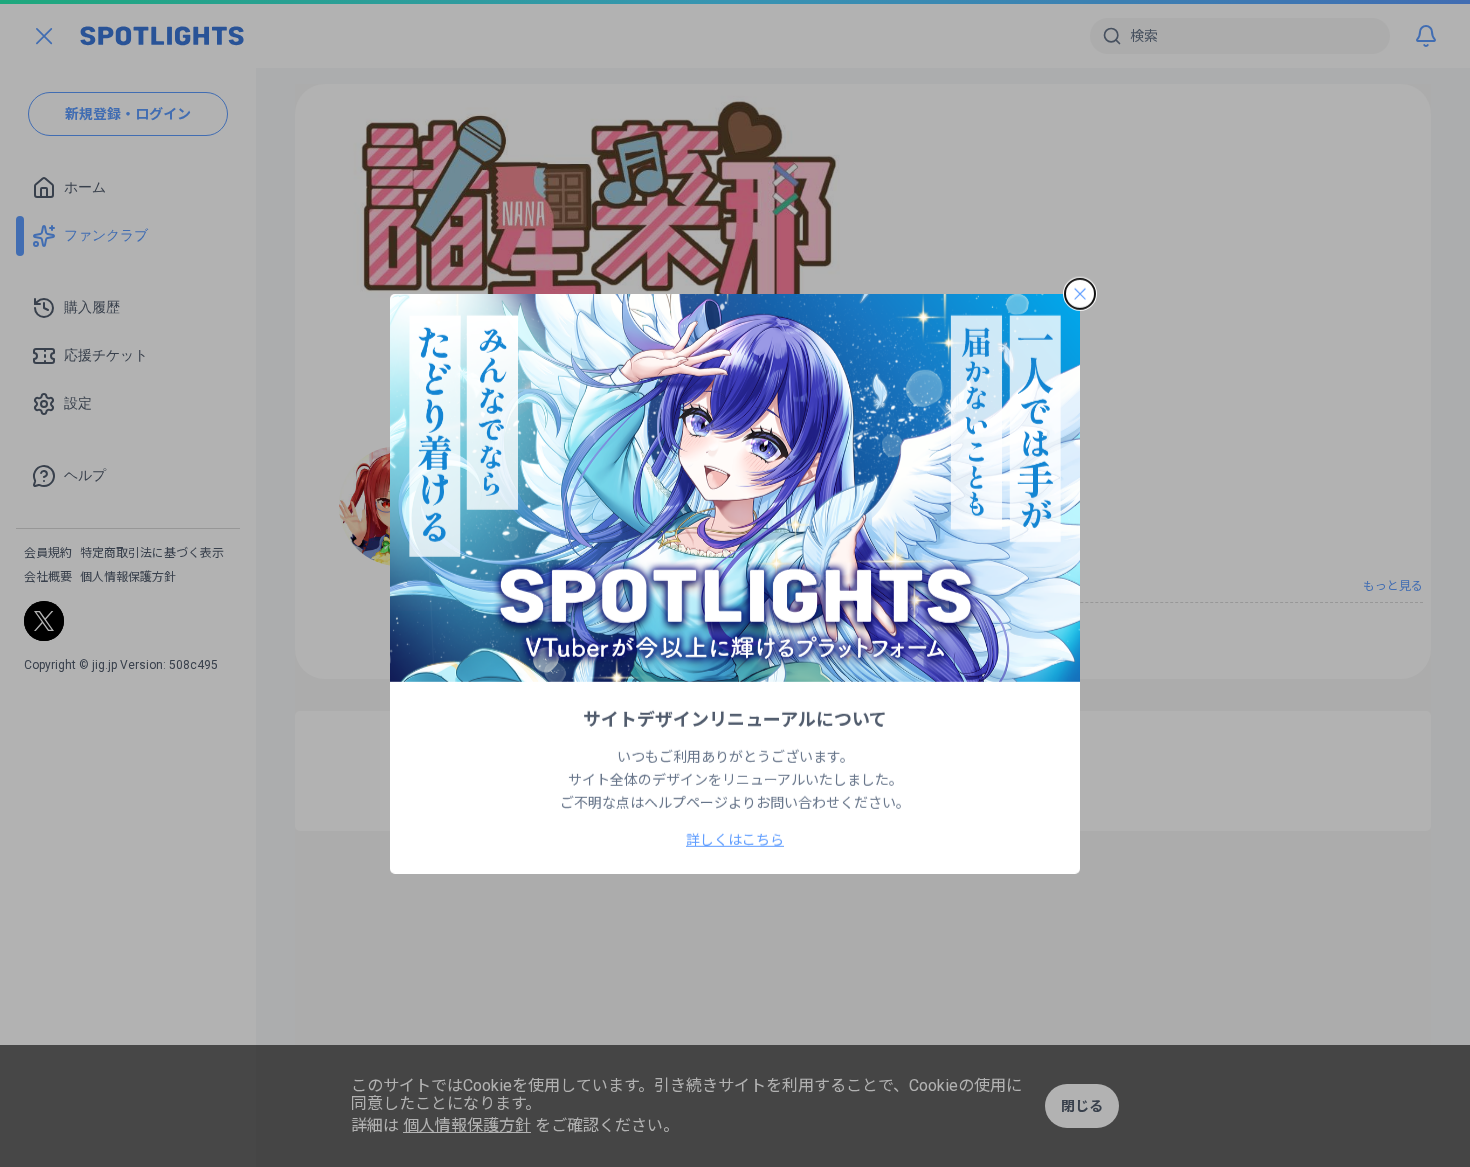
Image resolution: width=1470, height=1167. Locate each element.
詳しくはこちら (735, 840)
